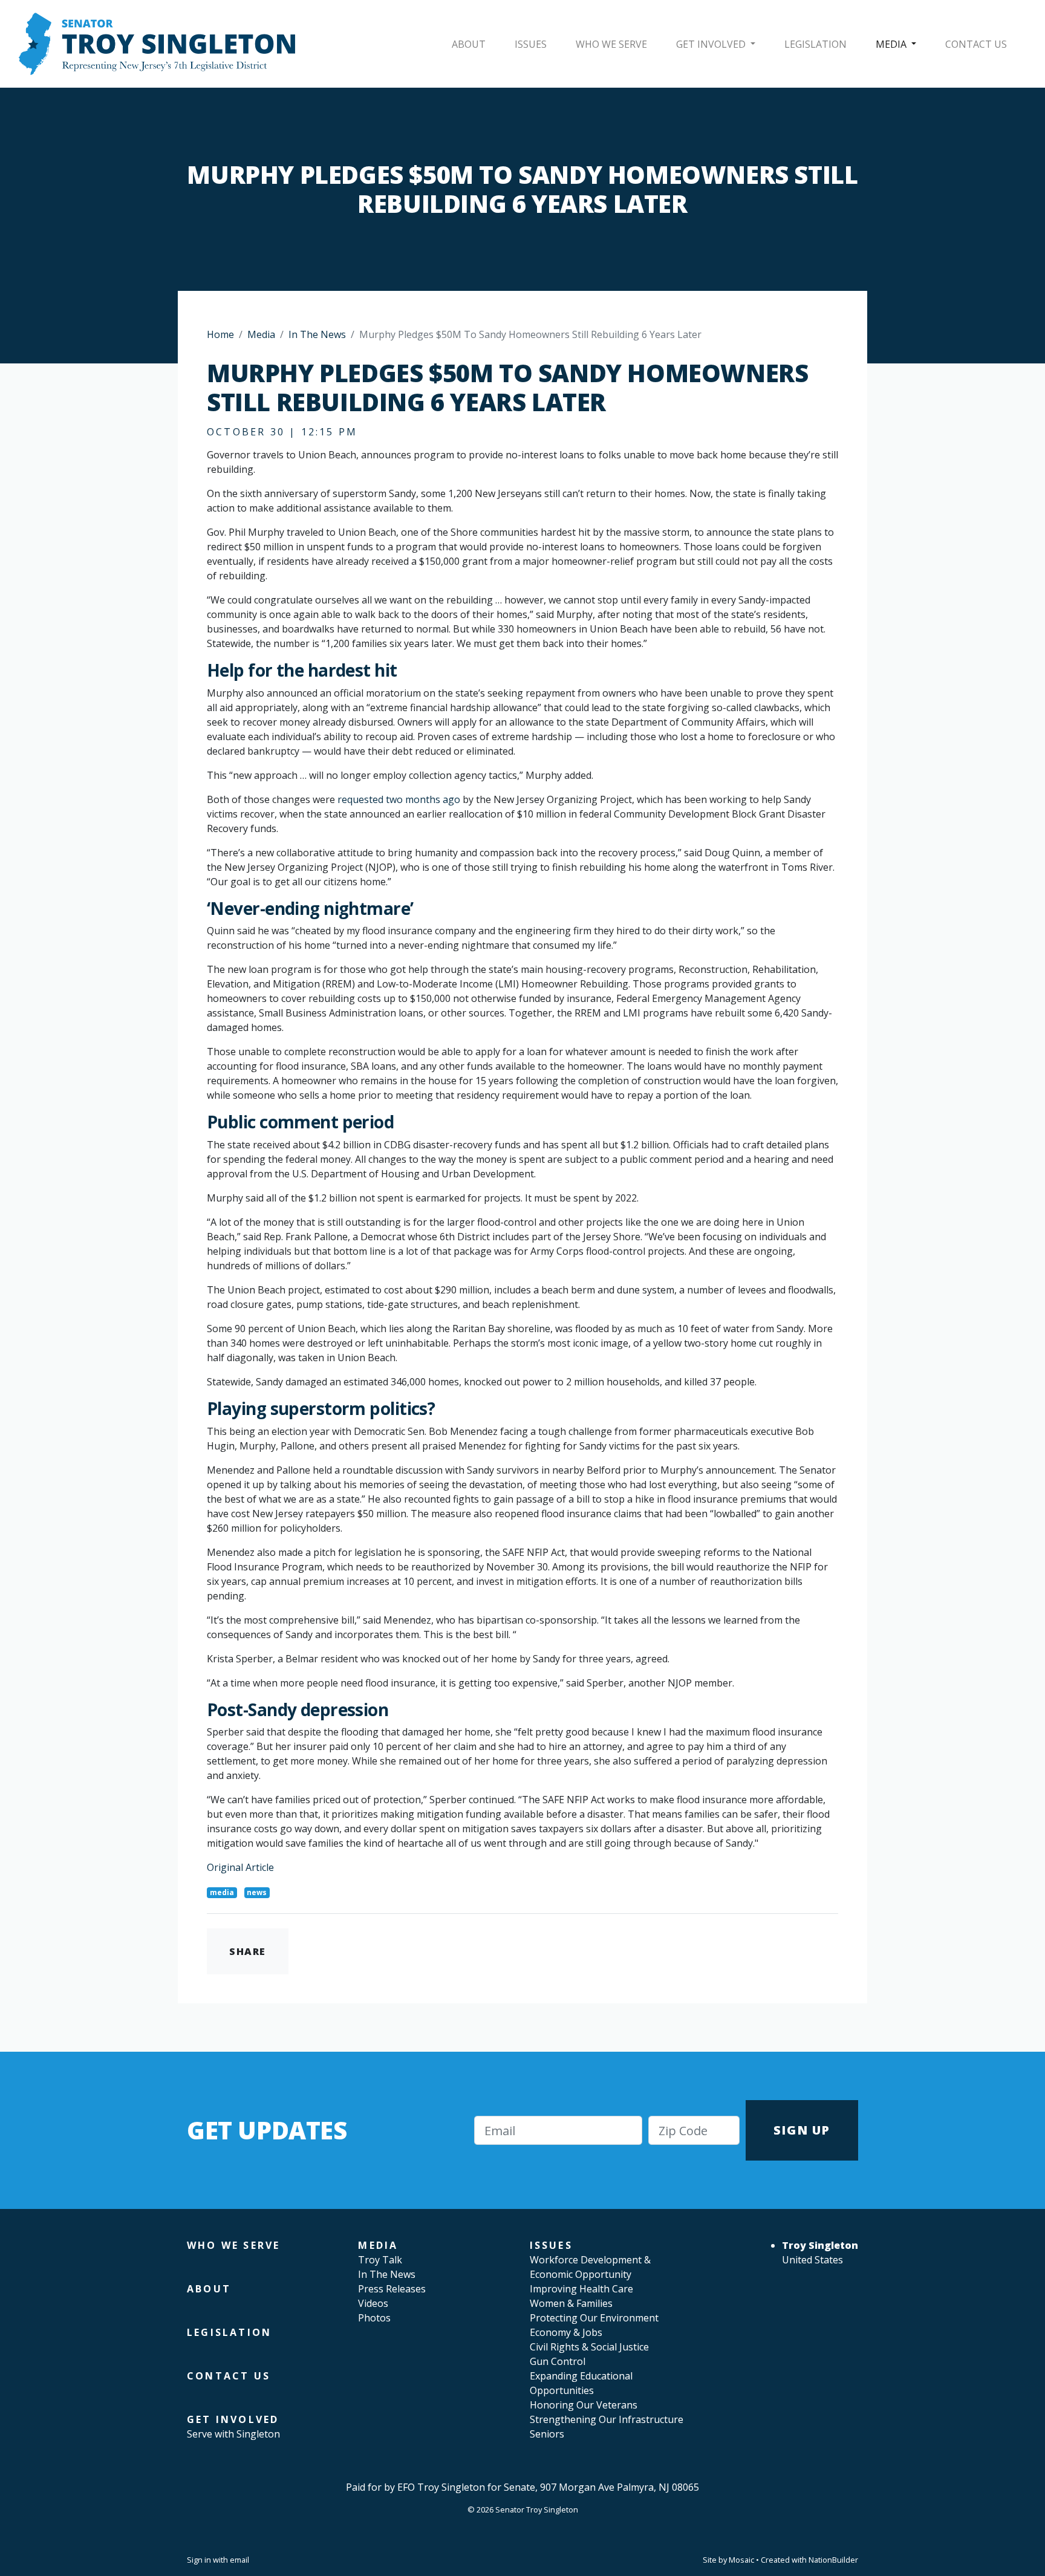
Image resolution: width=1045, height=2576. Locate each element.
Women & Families (571, 2303)
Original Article (240, 1867)
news (257, 1892)
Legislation (815, 44)
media (222, 1892)
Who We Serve (611, 44)
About (469, 44)
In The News (317, 334)
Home (220, 334)
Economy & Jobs (566, 2332)
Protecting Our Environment (594, 2318)
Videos (373, 2303)
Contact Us (976, 44)
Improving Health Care (581, 2289)
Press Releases (392, 2289)
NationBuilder (833, 2560)
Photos (374, 2318)
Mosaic (741, 2560)
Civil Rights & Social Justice (589, 2347)
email (239, 2560)
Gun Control (558, 2361)
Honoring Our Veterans (584, 2405)
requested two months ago (399, 799)
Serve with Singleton (233, 2434)
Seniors (547, 2434)
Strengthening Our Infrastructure (607, 2419)
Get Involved (712, 44)
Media (892, 44)
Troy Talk (380, 2260)
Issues (531, 44)
